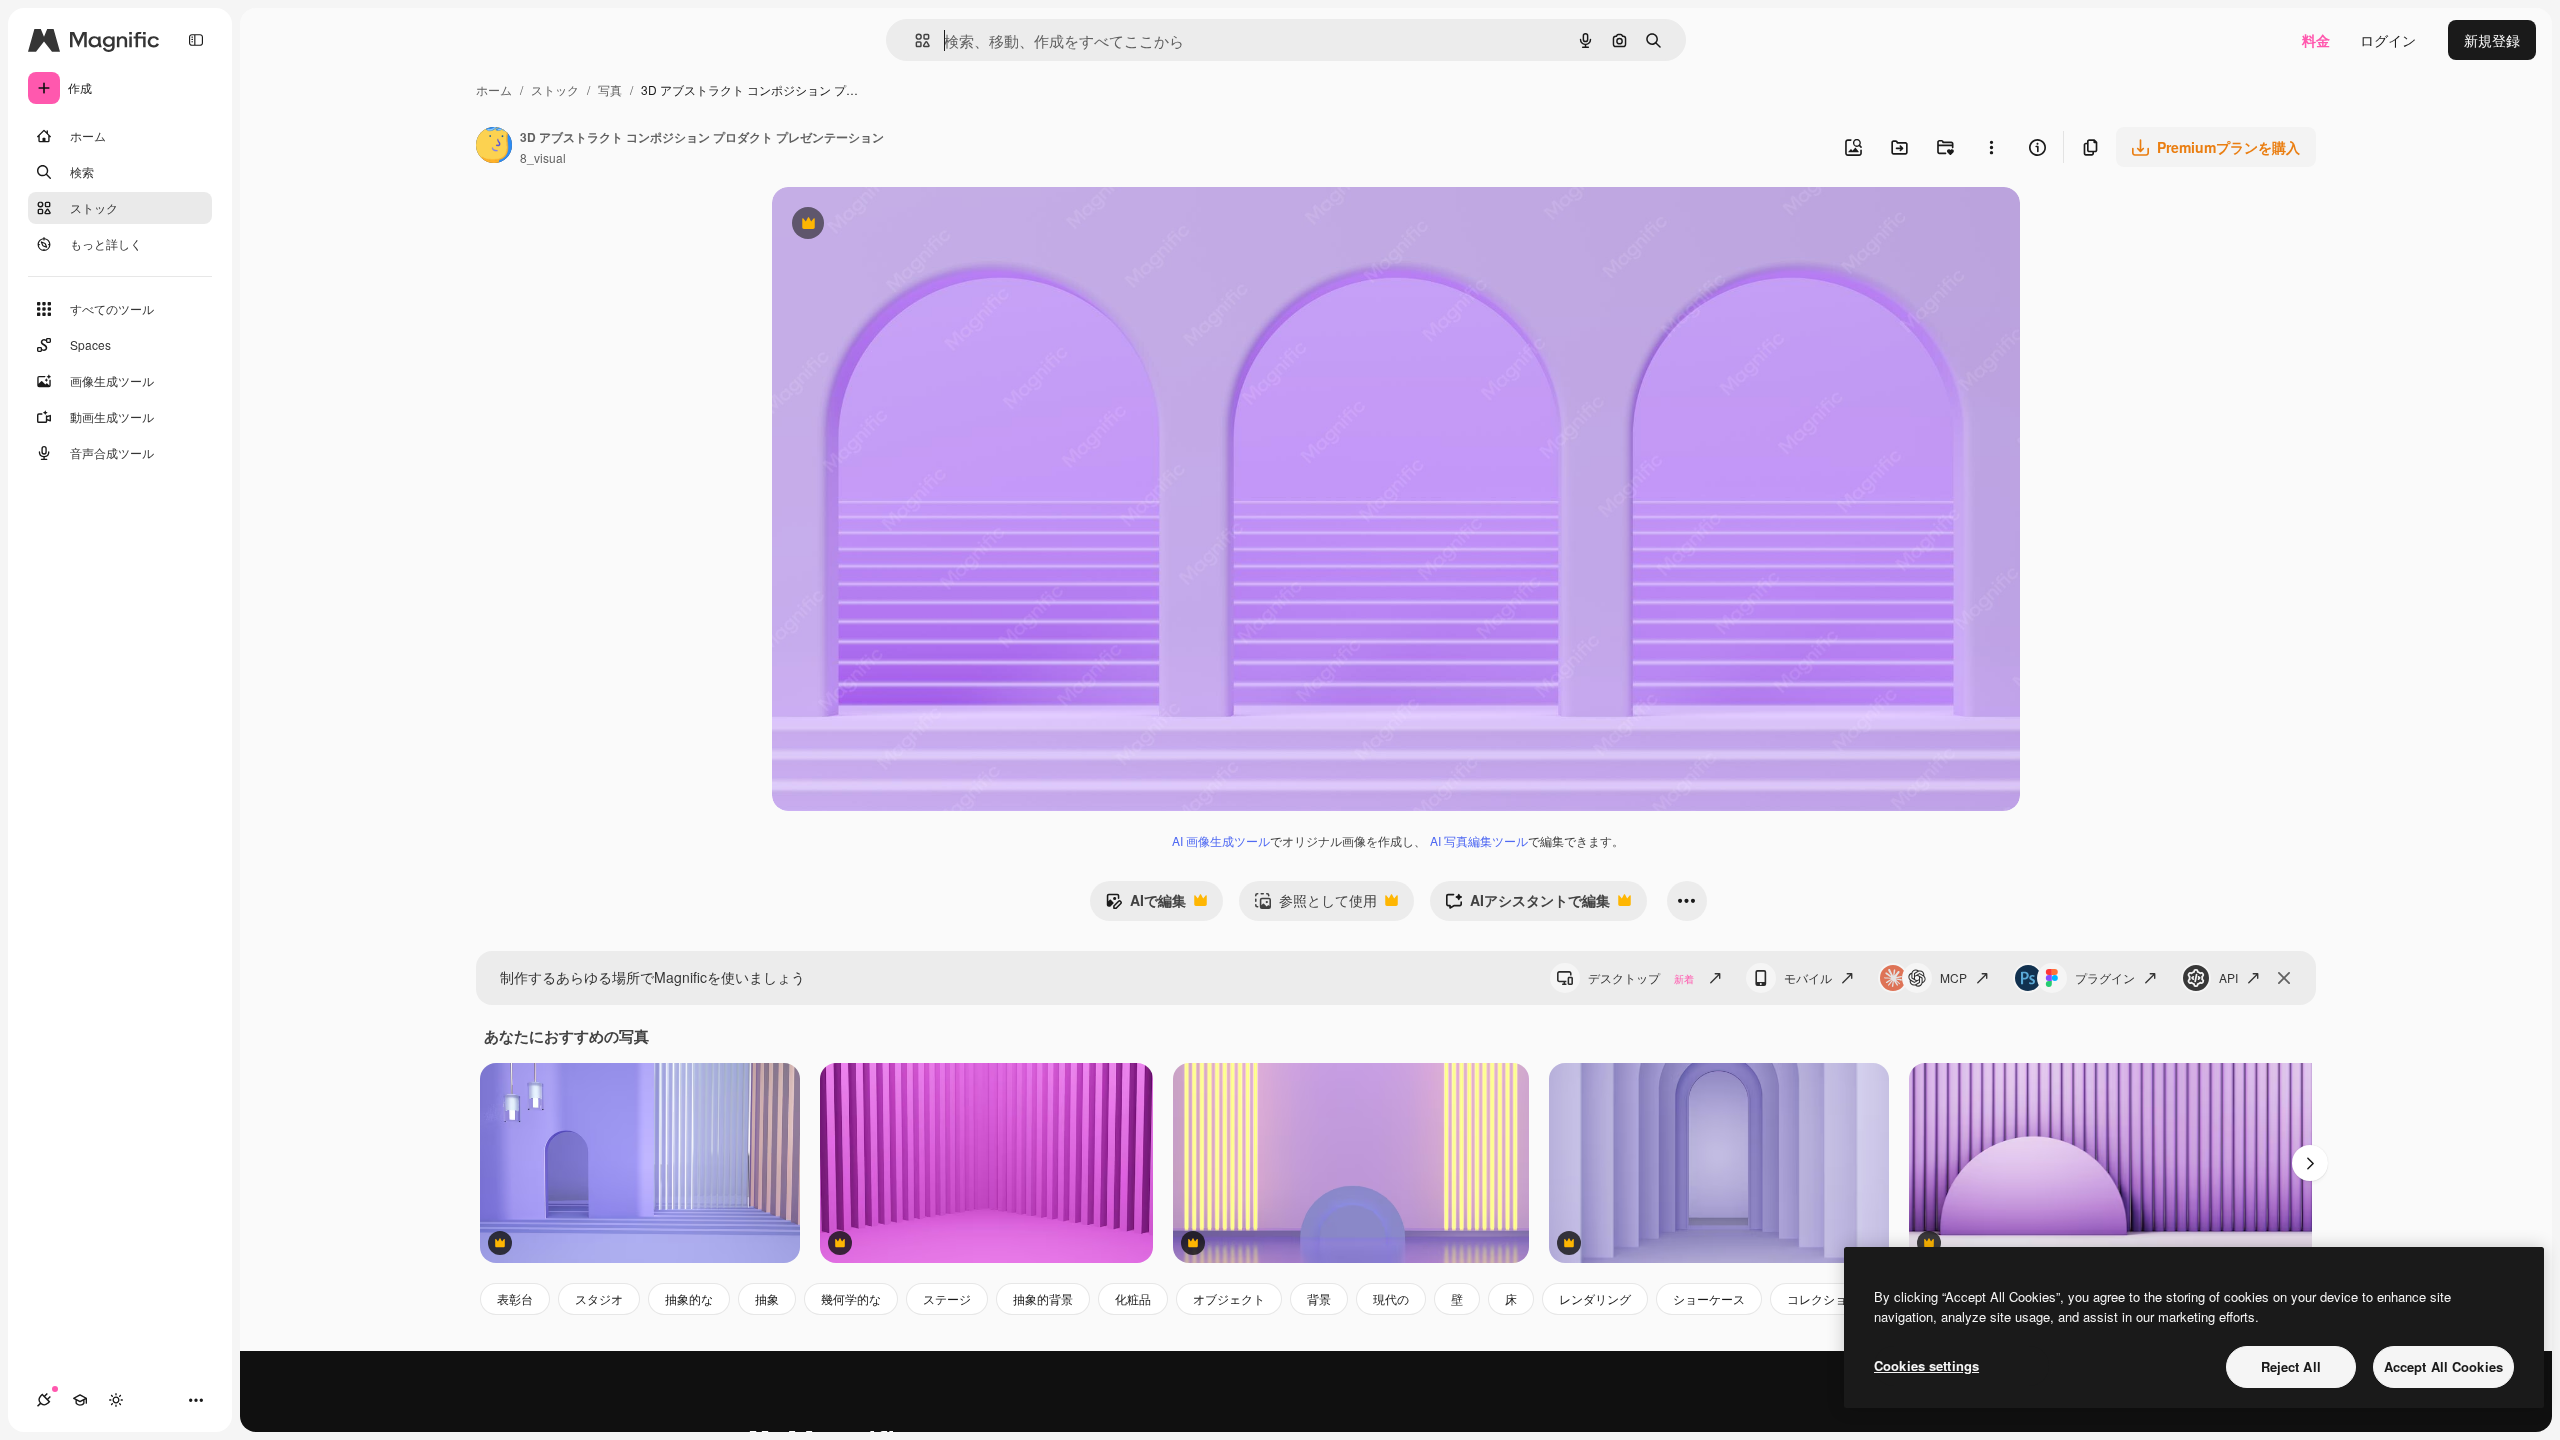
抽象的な (689, 1298)
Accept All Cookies (2443, 1366)
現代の (1391, 1298)
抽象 (767, 1298)
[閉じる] (2284, 978)
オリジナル (909, 225)
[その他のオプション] (1991, 147)
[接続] (44, 1400)
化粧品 (1133, 1298)
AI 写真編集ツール (1479, 840)
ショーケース (1709, 1298)
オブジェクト (1229, 1298)
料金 (2316, 40)
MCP (1953, 977)
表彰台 (515, 1298)
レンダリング (1595, 1298)
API (2228, 977)
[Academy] (80, 1400)
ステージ (947, 1298)
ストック (555, 89)
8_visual (543, 157)
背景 (1319, 1298)
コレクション (1823, 1298)
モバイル (1808, 977)
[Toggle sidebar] (196, 40)
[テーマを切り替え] (116, 1400)
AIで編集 (1145, 905)
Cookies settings (1926, 1365)
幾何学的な (851, 1298)
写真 (610, 89)
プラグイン (2105, 977)
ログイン (2388, 40)
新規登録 (2492, 40)
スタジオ (599, 1298)
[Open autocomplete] (914, 40)
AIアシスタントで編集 (1527, 905)
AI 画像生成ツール (1221, 840)
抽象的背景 (1043, 1298)
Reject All (2291, 1366)
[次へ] (2310, 1163)
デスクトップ (1641, 977)
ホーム (494, 89)
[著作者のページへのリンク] (494, 147)
